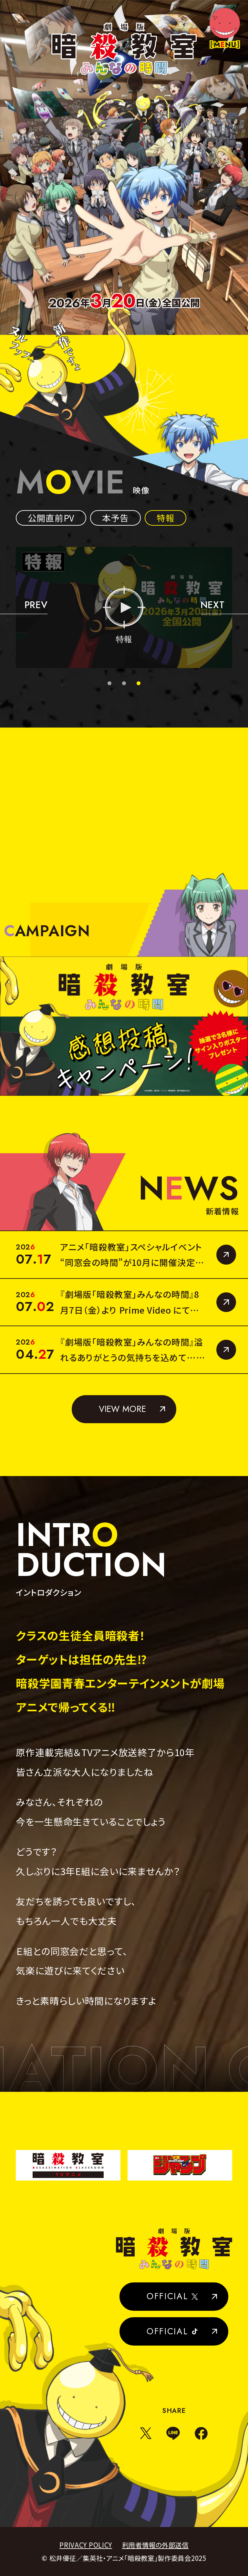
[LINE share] (173, 2433)
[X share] (146, 2433)
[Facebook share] (201, 2433)
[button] (24, 607)
